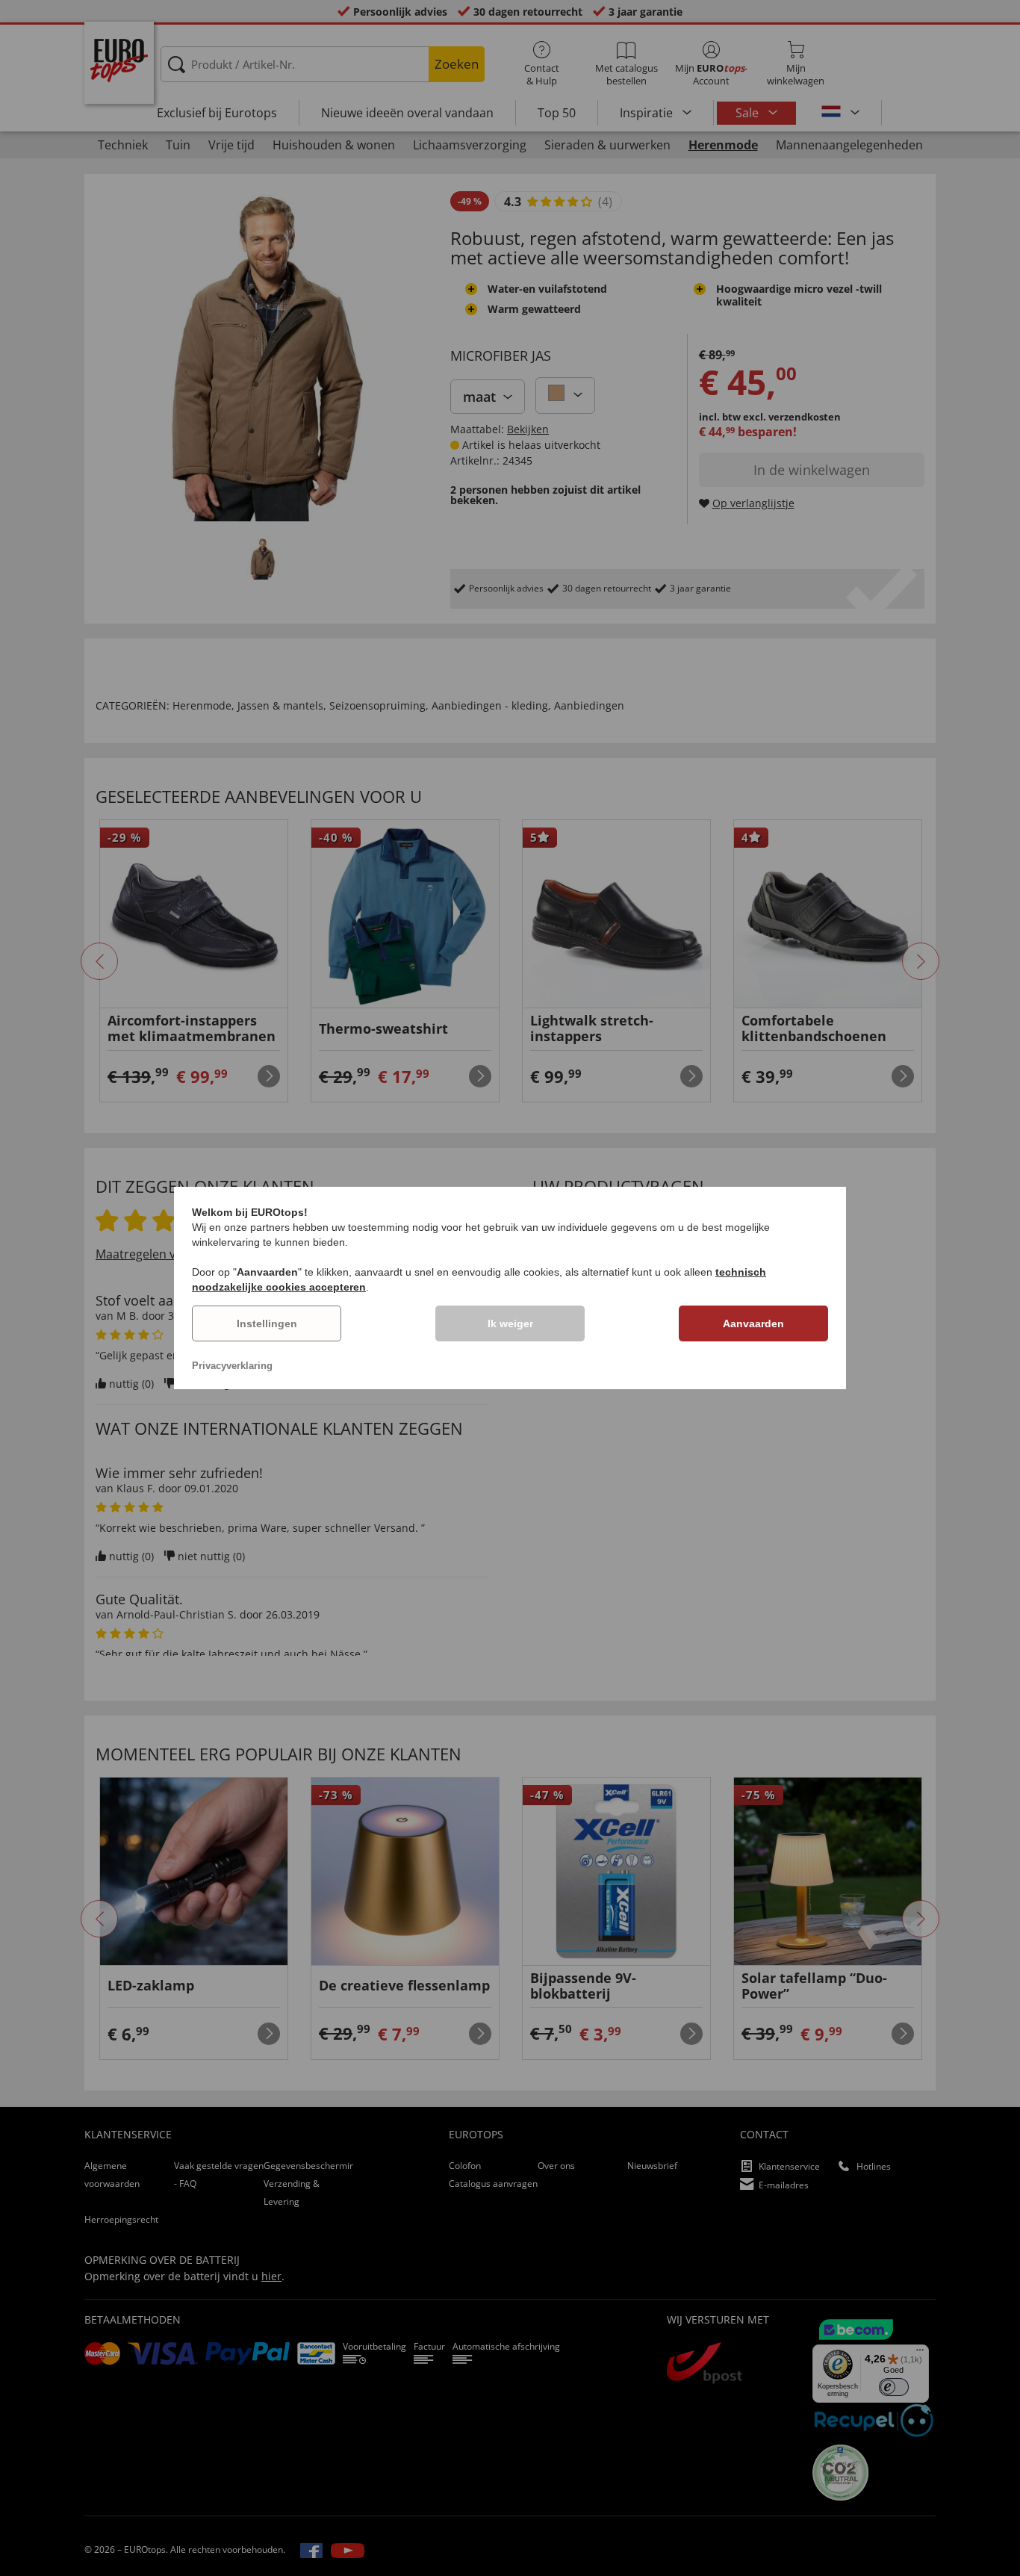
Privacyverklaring (232, 1366)
